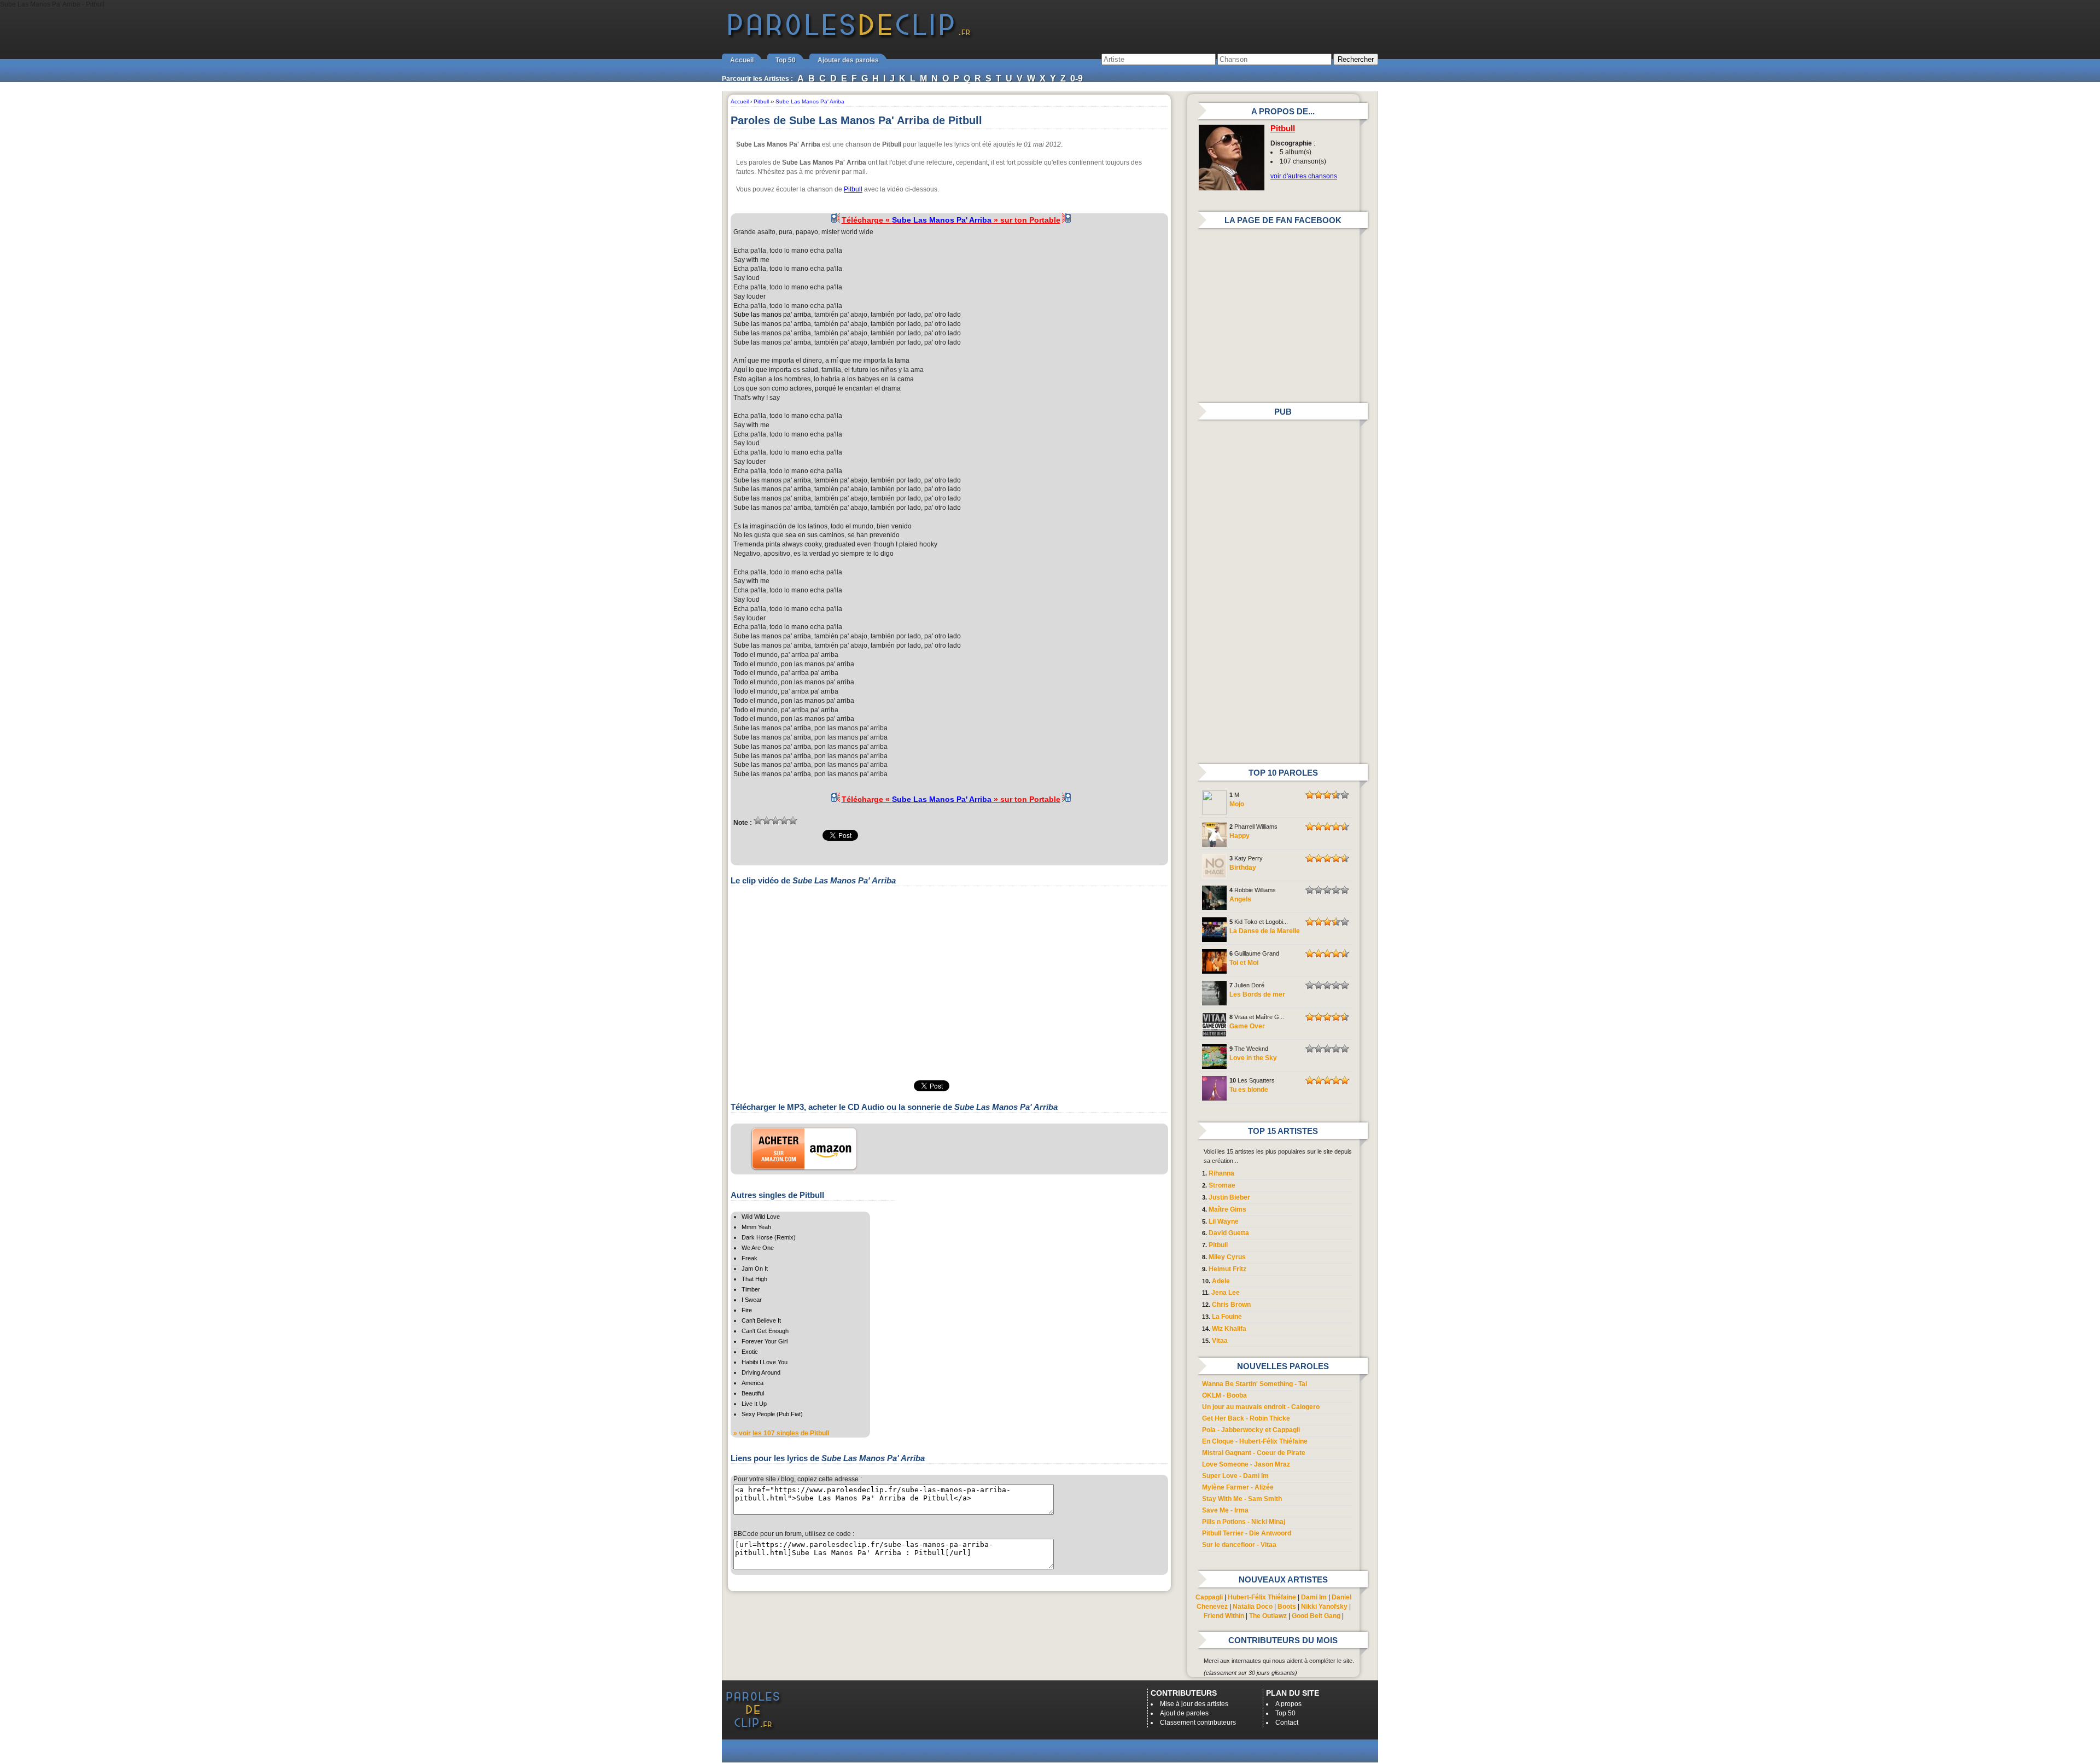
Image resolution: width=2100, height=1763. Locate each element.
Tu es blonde (1249, 1090)
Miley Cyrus (1227, 1257)
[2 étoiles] (767, 821)
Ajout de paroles (1184, 1713)
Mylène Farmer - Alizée (1238, 1487)
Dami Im (1314, 1597)
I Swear (752, 1300)
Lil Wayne (1224, 1221)
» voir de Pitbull (781, 1433)
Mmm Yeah (756, 1227)
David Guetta (1229, 1233)
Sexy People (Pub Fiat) (772, 1414)
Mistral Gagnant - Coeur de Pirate (1254, 1453)
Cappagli (1209, 1597)
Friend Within (1224, 1616)
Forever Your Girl (765, 1341)
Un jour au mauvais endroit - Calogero (1261, 1407)
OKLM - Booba (1224, 1395)
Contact (1287, 1723)
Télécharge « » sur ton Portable (951, 220)
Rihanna (1221, 1173)
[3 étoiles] (775, 821)
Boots (1287, 1607)
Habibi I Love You (765, 1362)
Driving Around (761, 1372)
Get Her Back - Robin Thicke (1246, 1418)
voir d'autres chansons (1304, 176)
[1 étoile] (758, 821)
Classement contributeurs (1198, 1723)
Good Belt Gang (1316, 1616)
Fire (747, 1310)
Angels (1240, 899)
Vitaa (1220, 1341)
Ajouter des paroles (848, 60)
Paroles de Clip (849, 37)
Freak (749, 1258)
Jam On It (755, 1269)
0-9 (1077, 78)
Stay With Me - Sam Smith (1242, 1499)
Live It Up (754, 1404)
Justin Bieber (1229, 1197)
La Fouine (1227, 1317)
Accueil (742, 60)
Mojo (1237, 804)
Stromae (1222, 1185)
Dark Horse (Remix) (769, 1237)
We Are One (758, 1248)
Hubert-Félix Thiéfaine (1262, 1597)
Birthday (1243, 868)
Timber (751, 1289)
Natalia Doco (1253, 1607)
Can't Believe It (761, 1320)
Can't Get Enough (765, 1331)
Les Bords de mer (1257, 994)
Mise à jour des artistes (1194, 1704)
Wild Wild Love (761, 1217)
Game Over (1247, 1026)
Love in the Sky (1253, 1058)
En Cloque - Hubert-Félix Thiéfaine (1255, 1441)
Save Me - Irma (1225, 1510)
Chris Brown (1231, 1305)
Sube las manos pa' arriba (772, 315)
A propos (1288, 1704)
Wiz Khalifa (1229, 1329)
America (752, 1383)
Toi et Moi (1244, 963)
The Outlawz (1268, 1616)
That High (754, 1279)
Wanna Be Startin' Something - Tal (1255, 1384)
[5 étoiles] (793, 821)
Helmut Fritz (1227, 1269)
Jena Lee (1226, 1293)
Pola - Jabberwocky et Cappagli (1251, 1430)
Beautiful (753, 1393)
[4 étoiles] (784, 821)
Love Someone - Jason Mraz (1246, 1464)
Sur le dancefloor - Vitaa (1239, 1545)
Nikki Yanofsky (1324, 1607)
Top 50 (786, 60)
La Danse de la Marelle (1265, 931)
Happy (1239, 836)
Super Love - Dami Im (1235, 1476)
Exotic (750, 1352)
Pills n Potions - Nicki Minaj (1244, 1522)
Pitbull (853, 189)
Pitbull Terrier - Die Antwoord (1247, 1533)
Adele (1221, 1281)
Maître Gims (1227, 1209)
